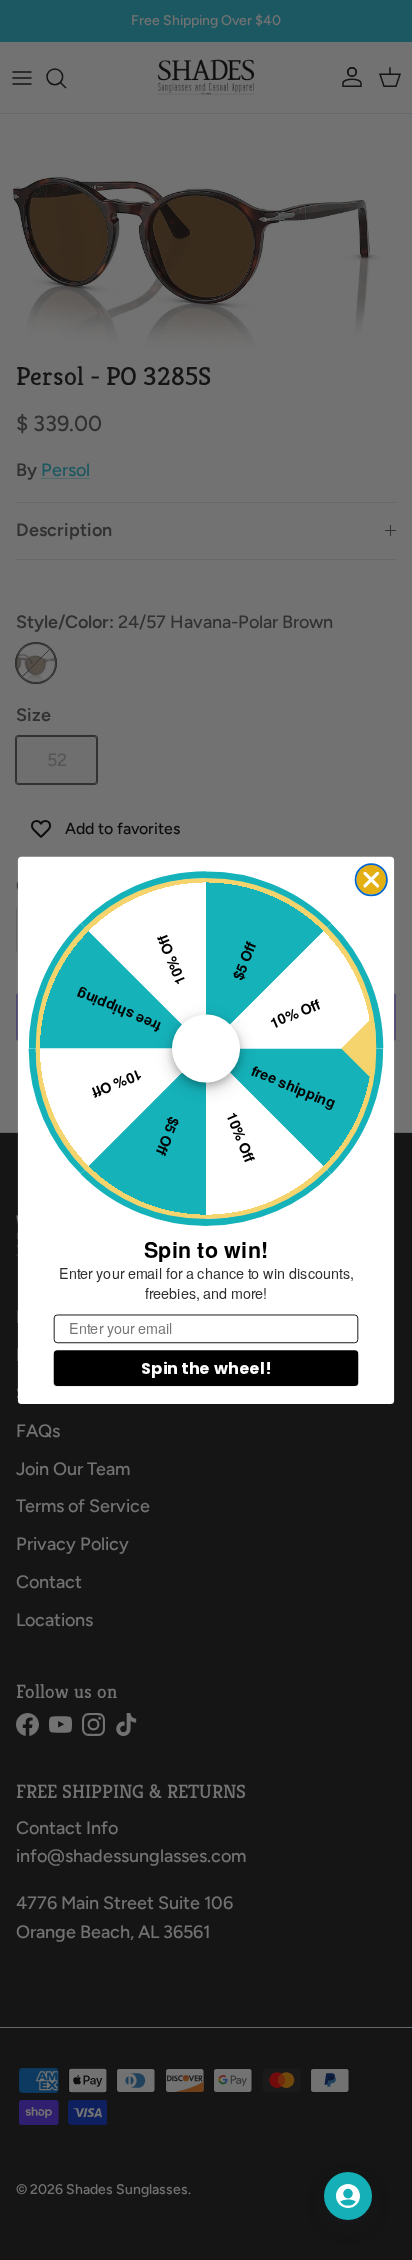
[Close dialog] (371, 879)
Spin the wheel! (206, 1367)
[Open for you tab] (348, 2196)
